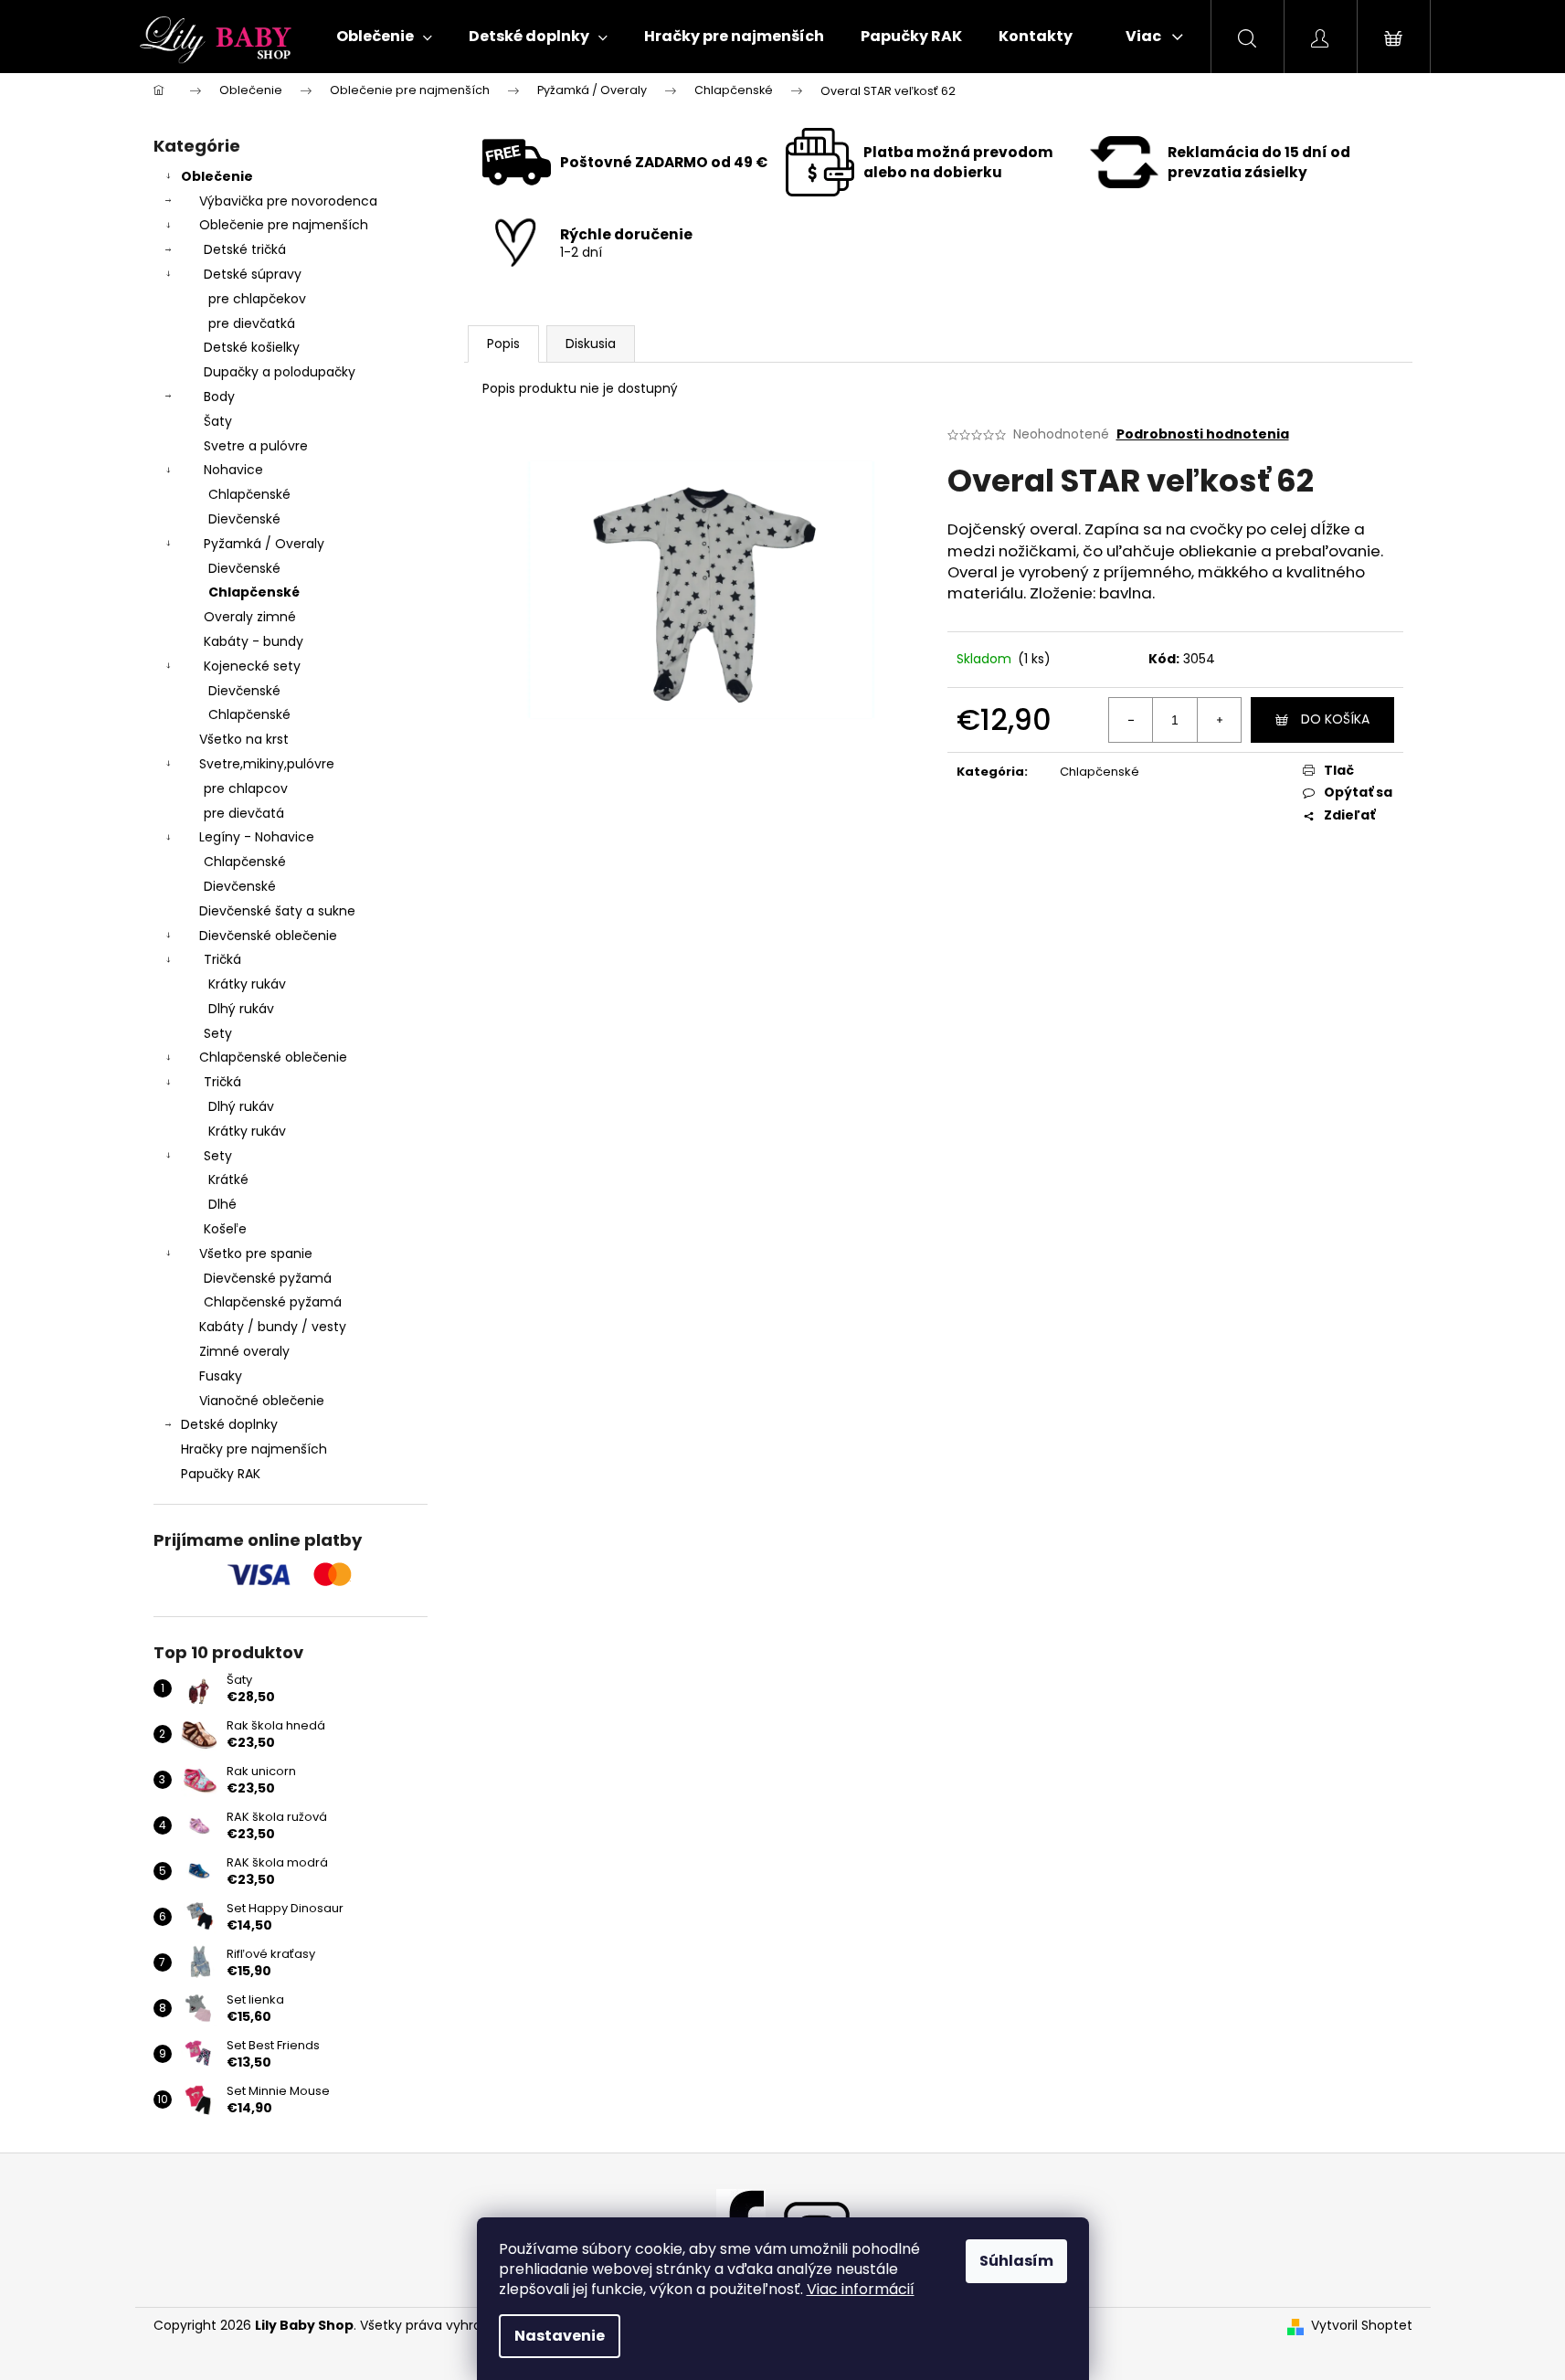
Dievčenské (244, 519)
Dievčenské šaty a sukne (277, 911)
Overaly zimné (250, 617)
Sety (218, 1033)
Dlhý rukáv (241, 1009)
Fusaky (221, 1376)
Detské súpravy (253, 274)
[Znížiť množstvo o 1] (1131, 720)
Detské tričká (245, 249)
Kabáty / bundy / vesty (273, 1327)
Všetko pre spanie (256, 1253)
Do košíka (1335, 719)
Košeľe (225, 1229)
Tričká (222, 959)
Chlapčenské (249, 494)
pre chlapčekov (257, 299)
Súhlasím (1016, 2261)
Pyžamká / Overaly (264, 544)
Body (219, 397)
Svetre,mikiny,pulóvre (267, 764)
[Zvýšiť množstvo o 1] (1219, 720)
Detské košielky (252, 347)
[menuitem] (384, 37)
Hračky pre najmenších (254, 1449)
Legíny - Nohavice (257, 837)
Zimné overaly (244, 1351)
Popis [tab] (503, 344)
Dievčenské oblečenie (268, 936)
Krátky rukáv (247, 984)
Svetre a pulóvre (256, 446)
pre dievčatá (244, 813)
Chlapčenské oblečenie (273, 1057)
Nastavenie (560, 2336)
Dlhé (222, 1204)
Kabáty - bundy (254, 641)
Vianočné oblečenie (262, 1401)
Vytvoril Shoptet (1362, 2326)
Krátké (228, 1179)
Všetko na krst (244, 739)
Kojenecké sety (252, 666)
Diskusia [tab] (591, 344)
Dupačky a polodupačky (280, 372)
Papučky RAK (221, 1474)
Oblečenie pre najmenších (284, 225)
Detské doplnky (229, 1424)
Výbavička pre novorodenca (288, 201)
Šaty (218, 421)
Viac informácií (861, 2289)
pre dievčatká (252, 323)
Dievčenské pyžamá (268, 1278)
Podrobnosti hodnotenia (1203, 434)
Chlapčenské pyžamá (273, 1302)
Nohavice (233, 470)
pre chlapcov (246, 788)
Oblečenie (217, 176)
